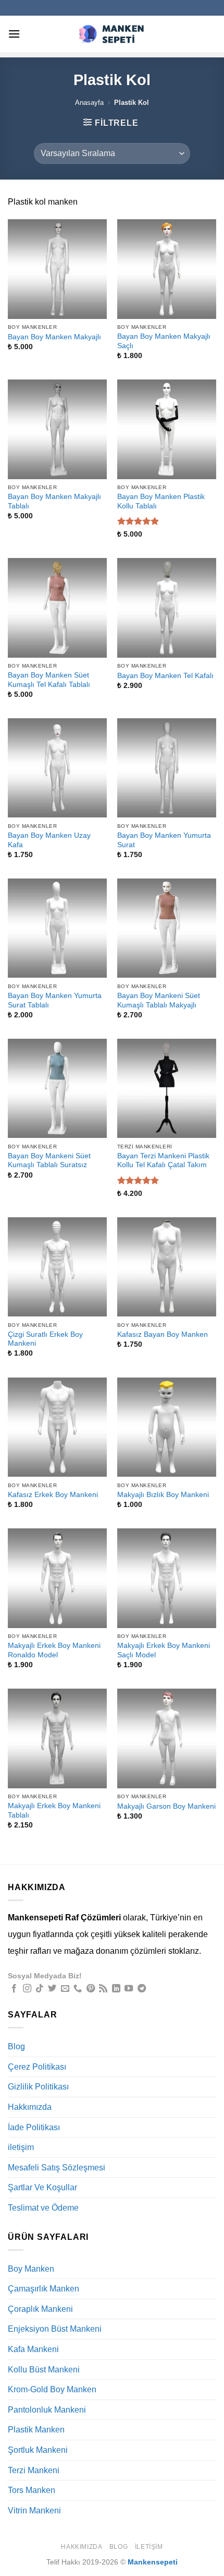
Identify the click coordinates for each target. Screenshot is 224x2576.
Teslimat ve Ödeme (43, 2208)
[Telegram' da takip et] (142, 1989)
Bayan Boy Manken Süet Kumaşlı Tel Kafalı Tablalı (49, 680)
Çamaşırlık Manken (43, 2289)
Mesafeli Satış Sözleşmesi (57, 2168)
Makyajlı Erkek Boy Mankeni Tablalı (54, 1811)
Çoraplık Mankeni (40, 2309)
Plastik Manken (36, 2430)
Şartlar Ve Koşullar (42, 2187)
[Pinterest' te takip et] (91, 1989)
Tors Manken (32, 2490)
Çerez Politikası (37, 2067)
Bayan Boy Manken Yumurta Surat (164, 840)
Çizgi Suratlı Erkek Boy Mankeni (45, 1339)
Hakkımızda (30, 2107)
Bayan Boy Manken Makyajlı (54, 337)
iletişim (21, 2147)
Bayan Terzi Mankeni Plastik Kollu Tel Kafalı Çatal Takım (163, 1161)
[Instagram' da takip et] (27, 1989)
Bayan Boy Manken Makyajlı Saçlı (164, 341)
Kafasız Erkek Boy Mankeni (53, 1495)
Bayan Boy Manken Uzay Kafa (49, 840)
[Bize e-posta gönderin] (65, 1989)
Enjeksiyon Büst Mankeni (55, 2329)
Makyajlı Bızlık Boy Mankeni (163, 1495)
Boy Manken (31, 2269)
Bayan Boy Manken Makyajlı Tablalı (54, 501)
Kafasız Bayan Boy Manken (163, 1334)
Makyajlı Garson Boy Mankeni (166, 1806)
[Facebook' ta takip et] (14, 1989)
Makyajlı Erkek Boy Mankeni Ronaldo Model (54, 1650)
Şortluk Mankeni (38, 2450)
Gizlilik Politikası (38, 2087)
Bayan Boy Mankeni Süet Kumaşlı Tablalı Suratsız (49, 1161)
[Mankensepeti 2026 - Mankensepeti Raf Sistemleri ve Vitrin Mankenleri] (112, 34)
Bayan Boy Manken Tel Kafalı (165, 676)
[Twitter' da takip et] (52, 1989)
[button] (14, 34)
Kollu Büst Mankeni (44, 2370)
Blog (16, 2046)
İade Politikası (34, 2127)
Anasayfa (89, 103)
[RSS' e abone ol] (103, 1989)
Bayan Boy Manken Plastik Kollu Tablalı (161, 501)
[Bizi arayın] (78, 1989)
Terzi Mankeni (34, 2470)
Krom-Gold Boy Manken (52, 2389)
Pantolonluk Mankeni (47, 2410)
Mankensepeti (153, 2562)
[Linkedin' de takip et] (116, 1989)
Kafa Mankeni (33, 2349)
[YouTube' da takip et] (129, 1989)
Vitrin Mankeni (34, 2510)
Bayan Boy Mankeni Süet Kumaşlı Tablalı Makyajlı (159, 1000)
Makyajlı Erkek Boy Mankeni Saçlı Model (164, 1650)
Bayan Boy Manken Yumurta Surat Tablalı (55, 1000)
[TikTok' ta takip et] (40, 1989)
